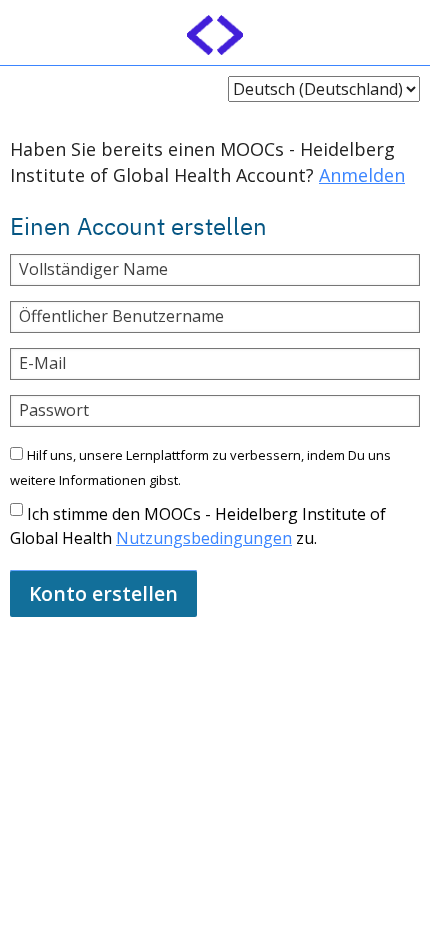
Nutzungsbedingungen (204, 538)
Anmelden (362, 175)
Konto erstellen (103, 593)
